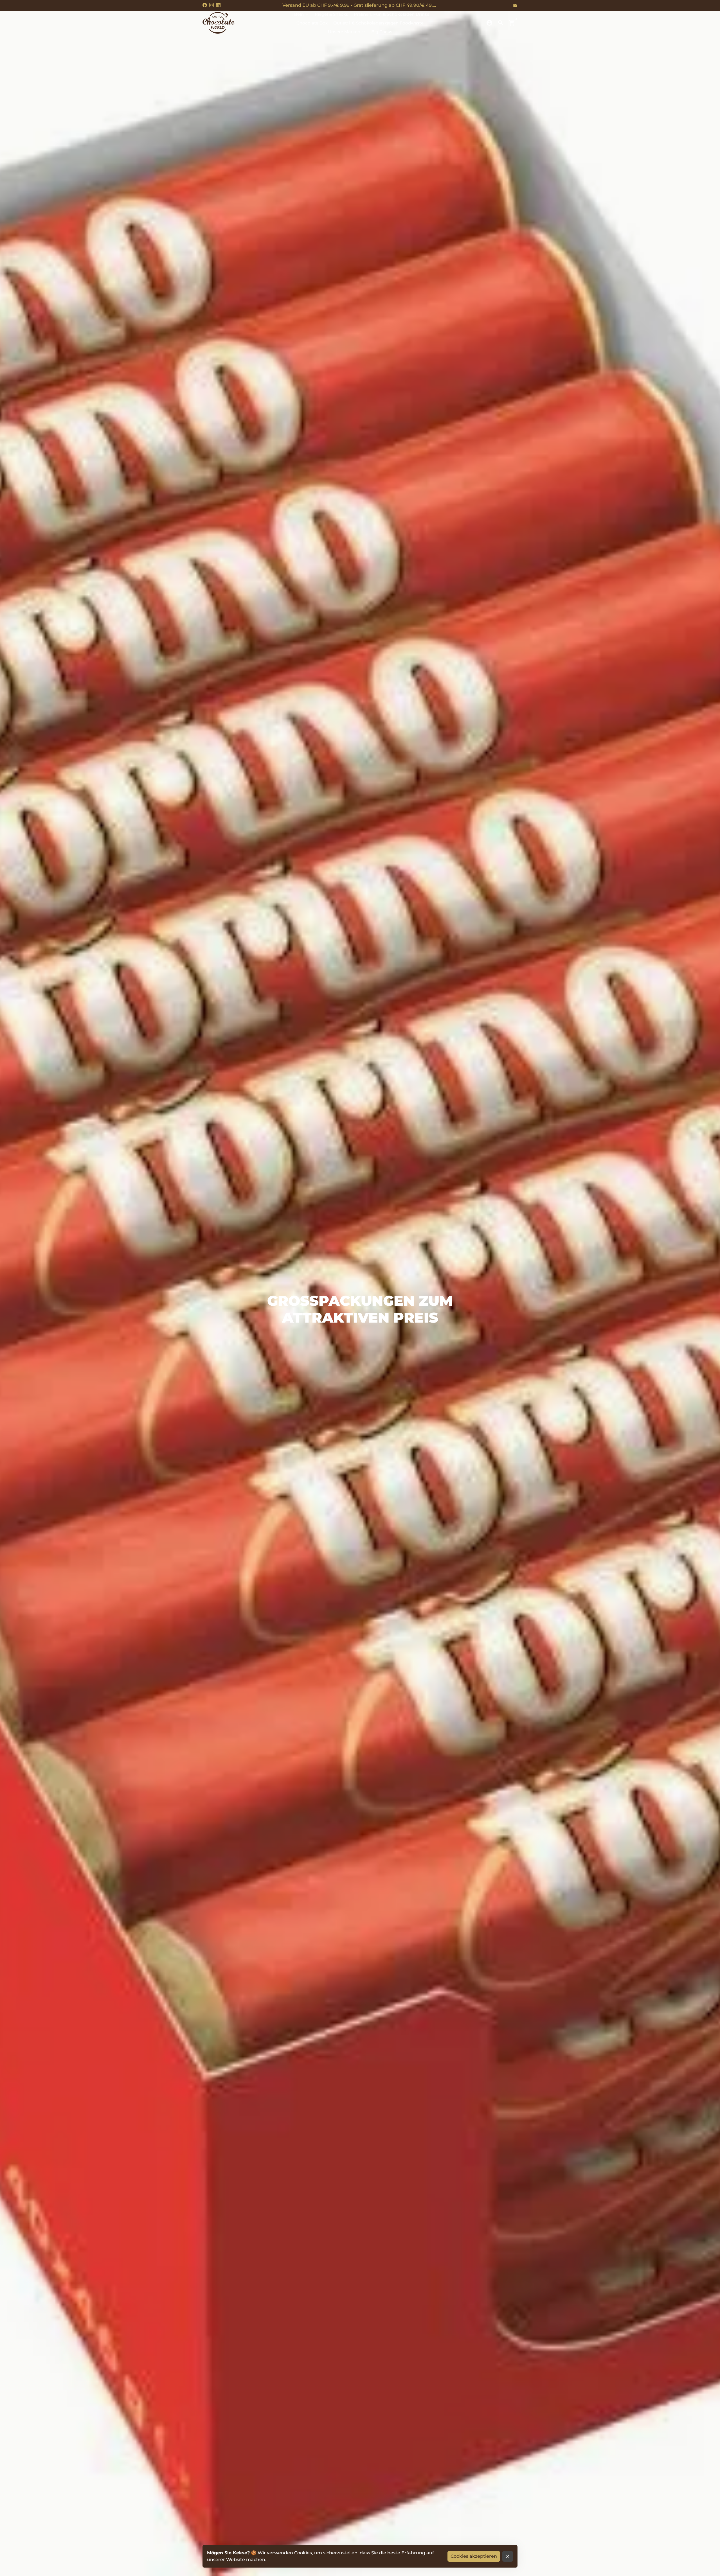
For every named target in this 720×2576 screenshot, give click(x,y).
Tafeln (300, 14)
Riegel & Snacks (331, 14)
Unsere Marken (347, 32)
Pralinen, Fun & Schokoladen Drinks (392, 14)
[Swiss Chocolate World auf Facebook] (205, 5)
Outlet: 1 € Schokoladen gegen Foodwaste (378, 23)
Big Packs (382, 32)
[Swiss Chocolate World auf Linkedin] (218, 5)
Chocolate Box (312, 23)
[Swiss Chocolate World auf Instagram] (211, 5)
